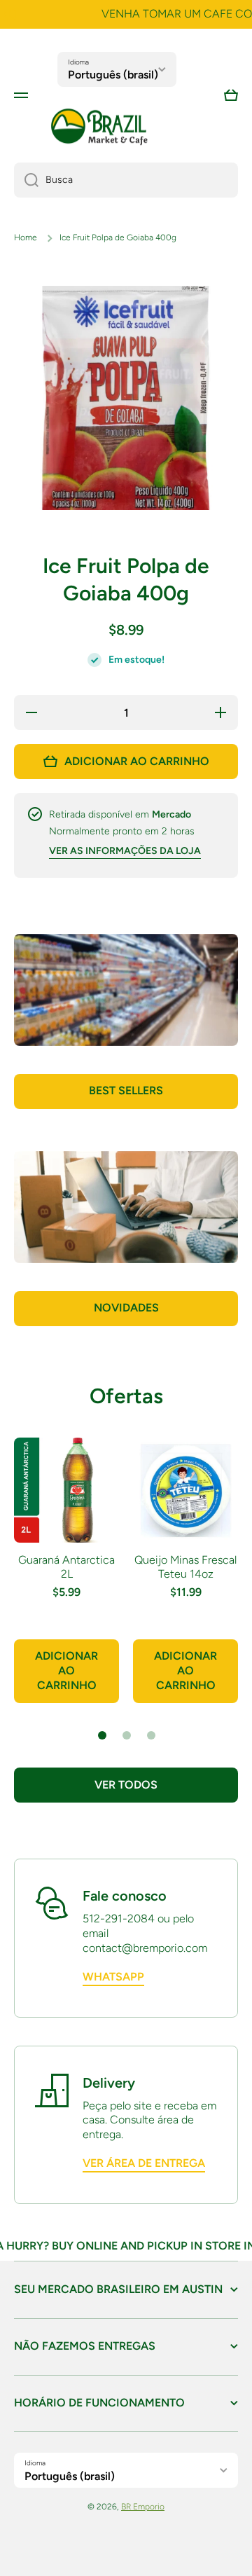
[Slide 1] (102, 1735)
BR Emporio (143, 2507)
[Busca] (26, 180)
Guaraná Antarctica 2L (66, 1567)
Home (26, 237)
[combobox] (126, 180)
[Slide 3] (151, 1735)
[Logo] (99, 127)
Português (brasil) (113, 75)
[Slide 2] (127, 1735)
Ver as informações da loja (125, 851)
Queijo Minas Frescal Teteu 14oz (185, 1567)
